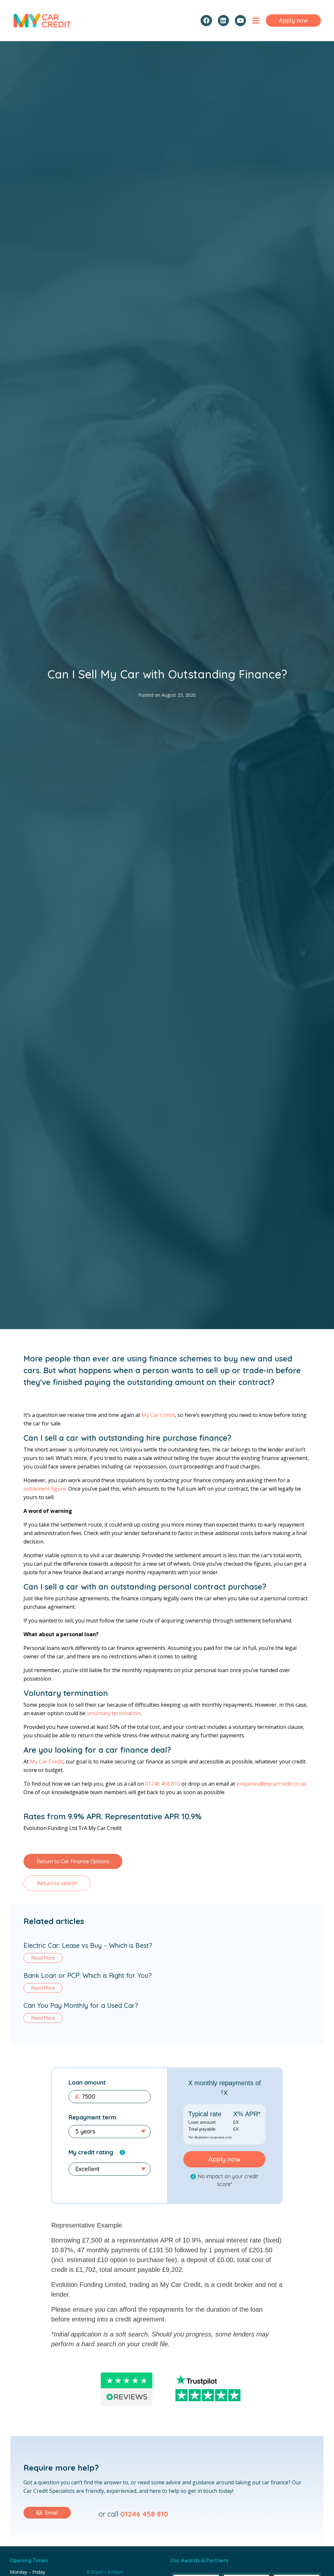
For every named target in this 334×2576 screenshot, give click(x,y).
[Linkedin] (223, 21)
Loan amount (87, 2082)
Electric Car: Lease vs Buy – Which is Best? (88, 1945)
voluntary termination (114, 1713)
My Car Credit (158, 1415)
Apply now (224, 2159)
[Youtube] (240, 21)
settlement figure (45, 1489)
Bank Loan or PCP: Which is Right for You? (88, 1975)
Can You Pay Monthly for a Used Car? (81, 2005)
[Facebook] (206, 21)
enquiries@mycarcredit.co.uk (271, 1784)
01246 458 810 (163, 1784)
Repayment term (92, 2117)
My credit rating (91, 2152)
